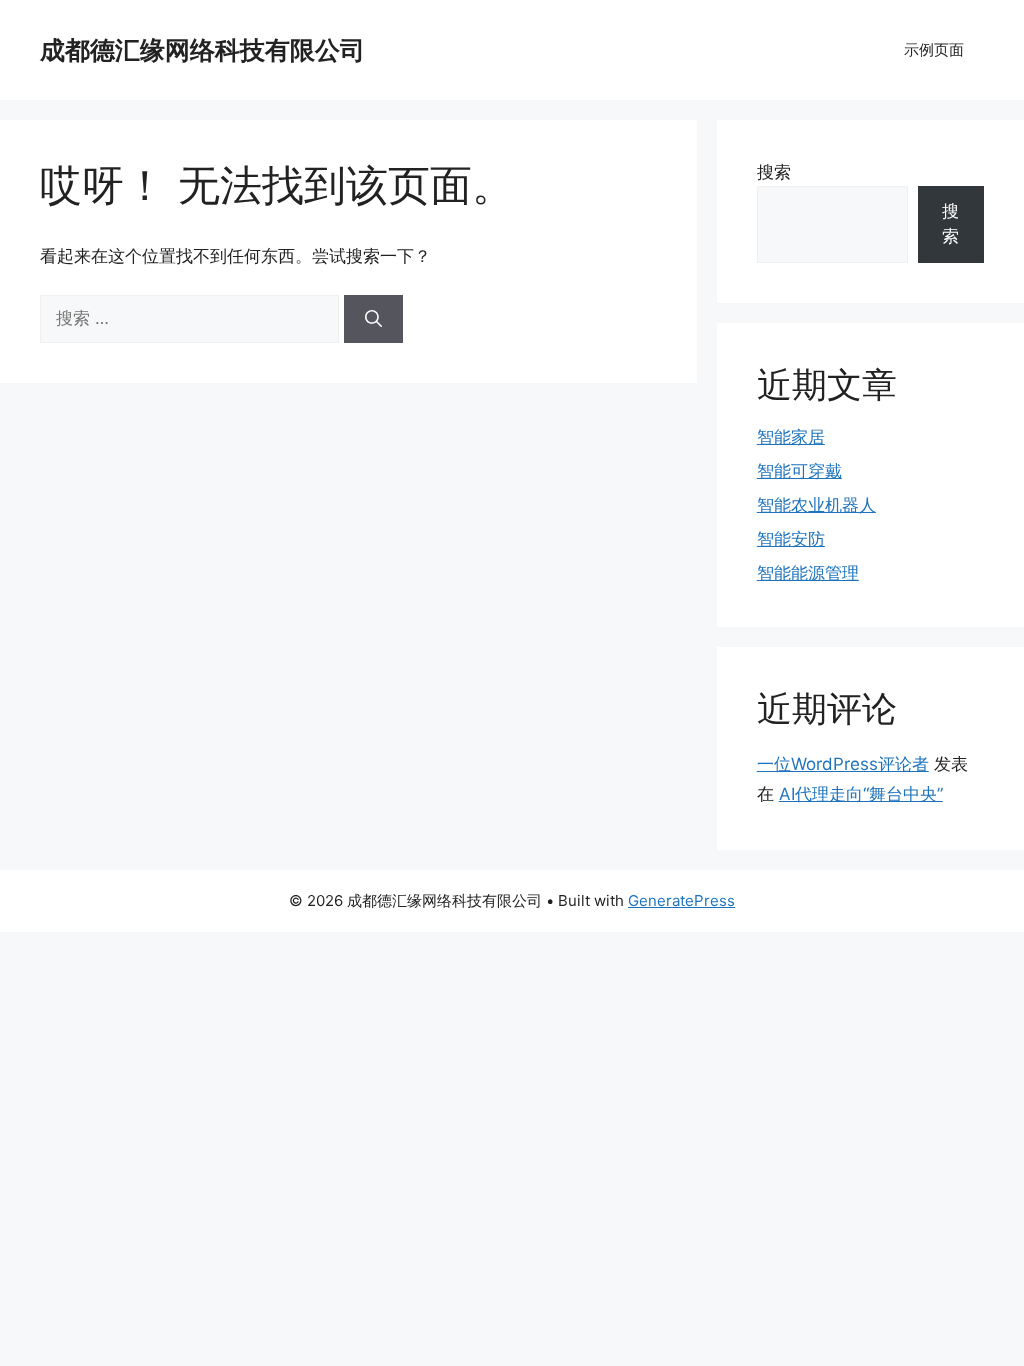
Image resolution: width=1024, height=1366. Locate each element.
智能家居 (791, 437)
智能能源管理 (808, 573)
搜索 (774, 172)
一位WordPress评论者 (843, 764)
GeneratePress (681, 900)
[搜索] (373, 319)
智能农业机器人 (816, 505)
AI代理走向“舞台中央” (861, 794)
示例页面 (934, 49)
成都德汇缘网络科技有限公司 (202, 50)
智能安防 (791, 539)
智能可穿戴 (799, 471)
